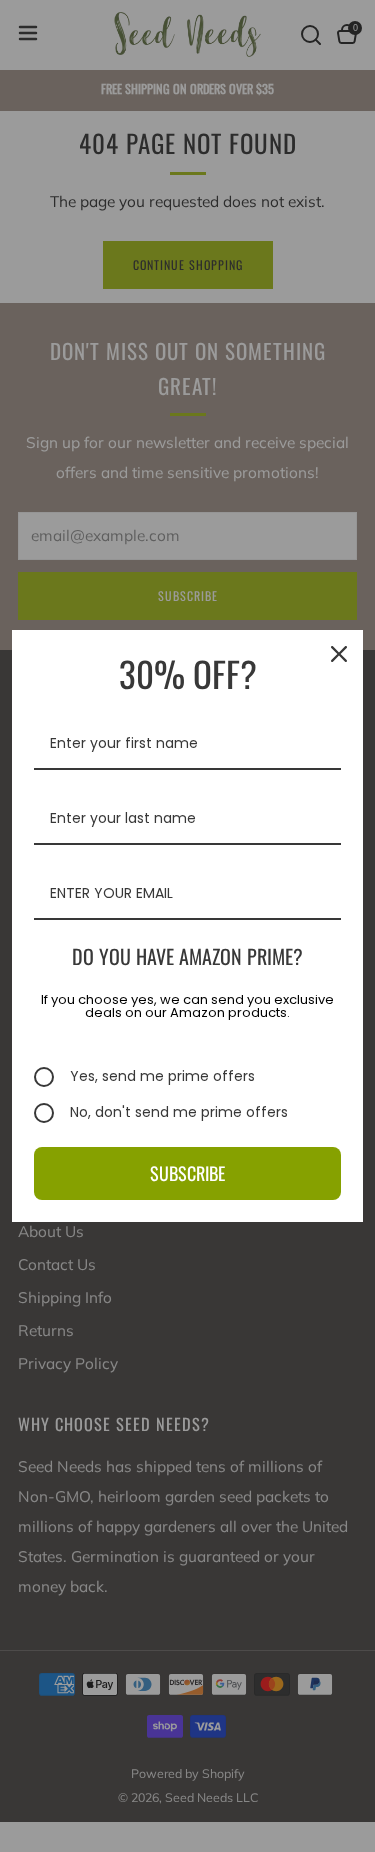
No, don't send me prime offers (179, 1113)
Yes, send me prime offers (162, 1077)
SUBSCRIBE (187, 1173)
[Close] (339, 654)
